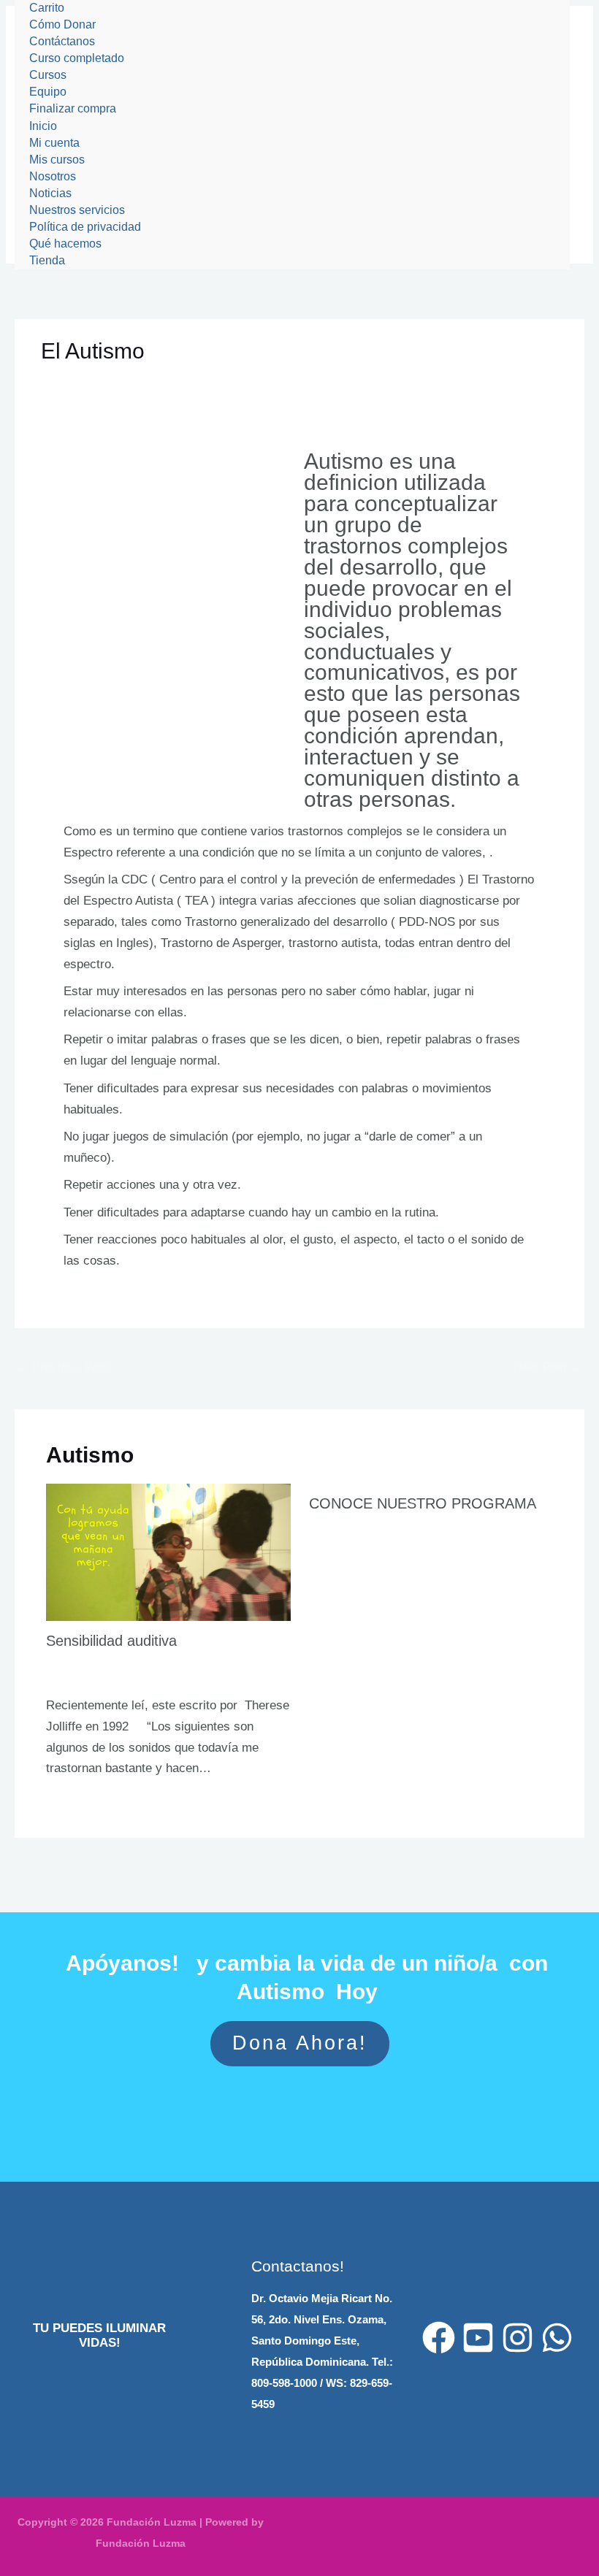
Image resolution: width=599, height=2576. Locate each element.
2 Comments (339, 1523)
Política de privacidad (85, 227)
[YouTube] (478, 2338)
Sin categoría (84, 380)
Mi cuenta (54, 143)
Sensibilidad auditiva (111, 1641)
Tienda (47, 260)
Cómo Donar (62, 24)
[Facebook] (439, 2338)
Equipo (48, 92)
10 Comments (79, 1660)
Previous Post (62, 1367)
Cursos (48, 75)
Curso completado (77, 58)
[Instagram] (518, 2338)
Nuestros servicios (77, 210)
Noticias (50, 193)
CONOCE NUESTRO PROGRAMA (423, 1503)
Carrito (47, 8)
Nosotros (53, 176)
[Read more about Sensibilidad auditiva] (168, 1551)
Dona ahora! (300, 2043)
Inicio (43, 126)
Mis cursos (57, 160)
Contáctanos (62, 41)
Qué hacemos (65, 244)
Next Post (548, 1367)
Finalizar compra (73, 108)
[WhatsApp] (557, 2338)
